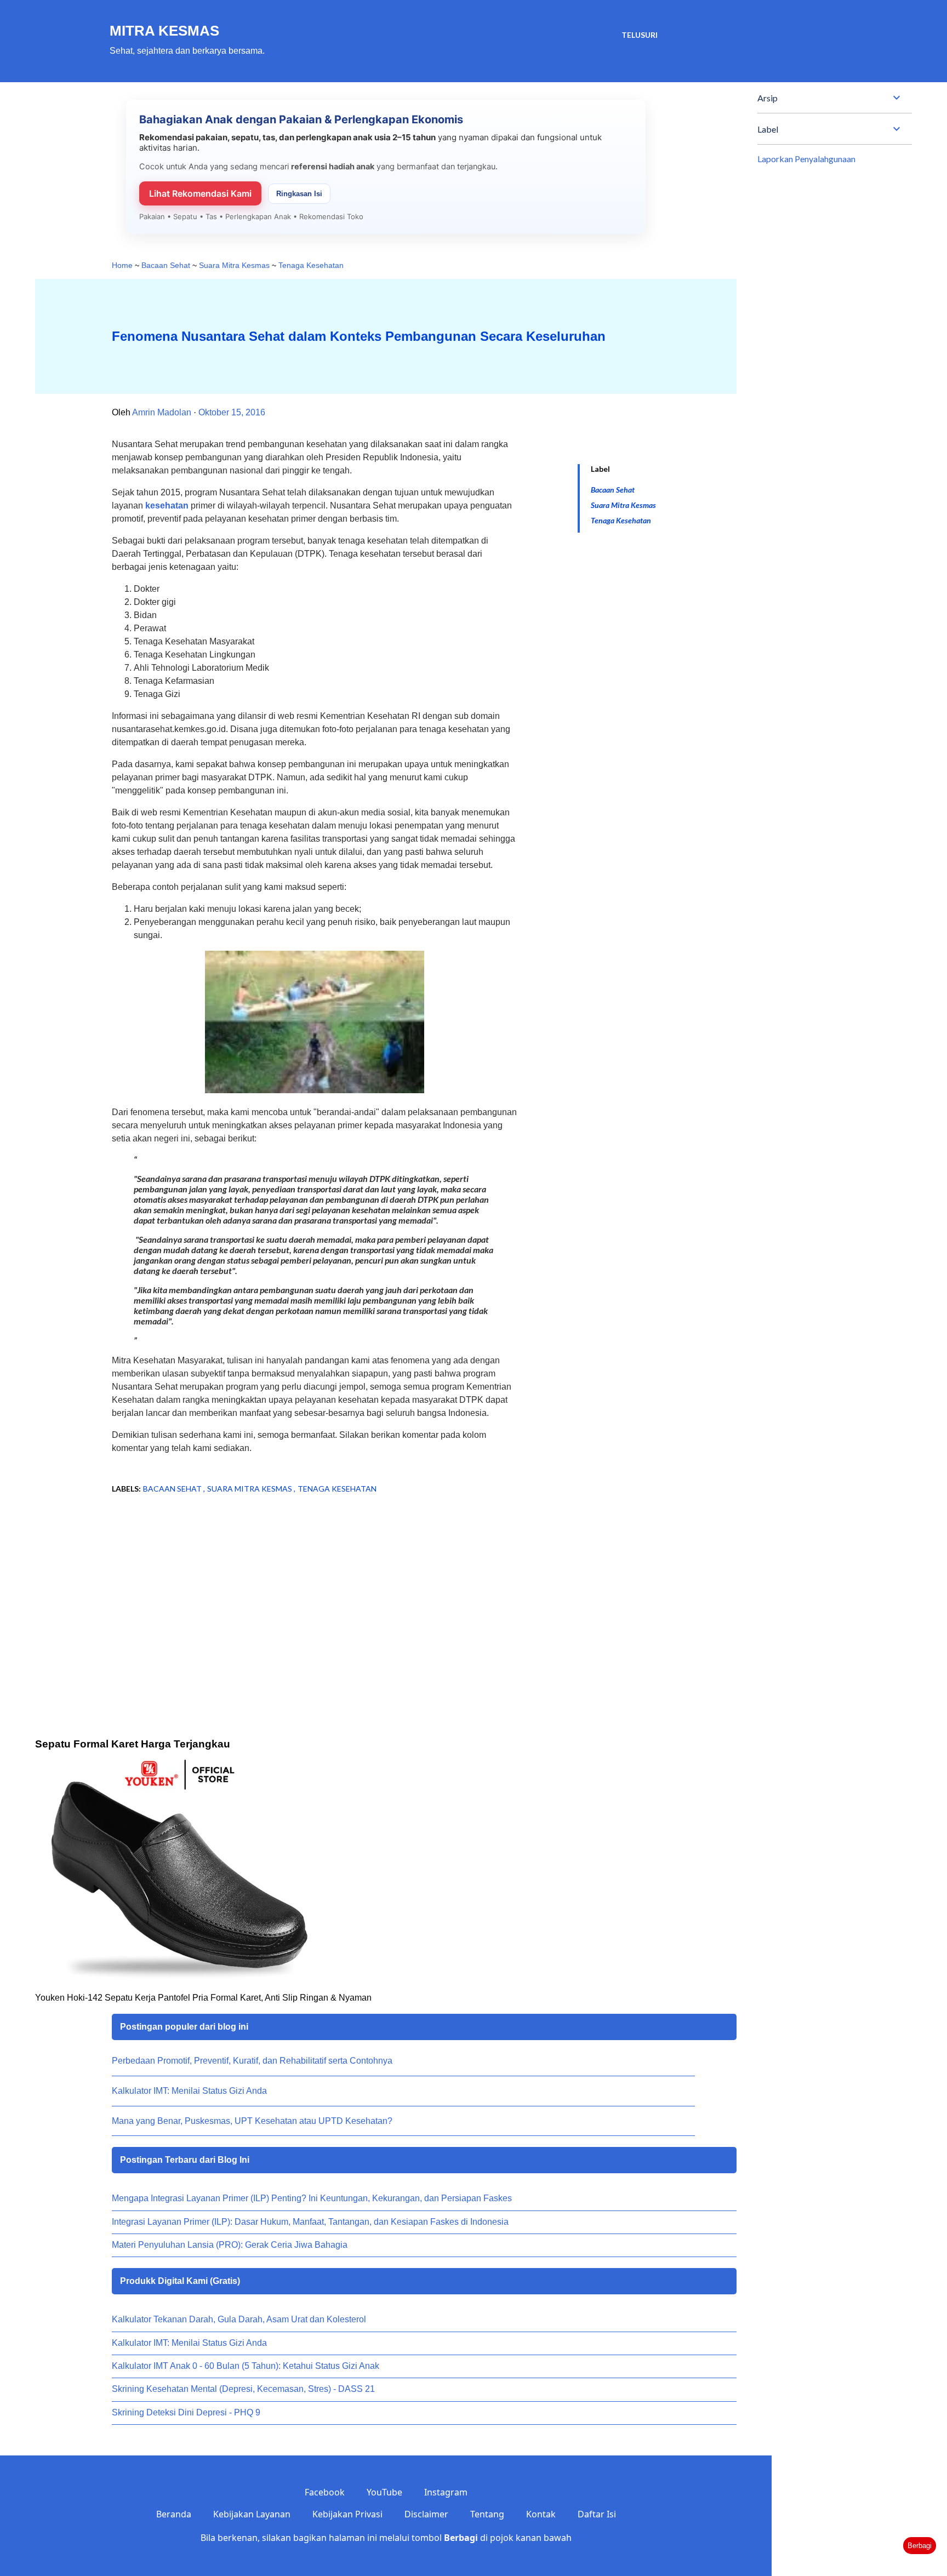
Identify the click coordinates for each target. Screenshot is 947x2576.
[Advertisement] (297, 1591)
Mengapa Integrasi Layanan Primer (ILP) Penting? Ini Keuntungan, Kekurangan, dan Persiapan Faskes (312, 2198)
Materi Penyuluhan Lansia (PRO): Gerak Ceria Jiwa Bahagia (230, 2245)
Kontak (541, 2514)
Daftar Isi (597, 2514)
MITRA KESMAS (164, 31)
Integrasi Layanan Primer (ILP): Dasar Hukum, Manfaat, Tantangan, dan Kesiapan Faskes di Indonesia (310, 2222)
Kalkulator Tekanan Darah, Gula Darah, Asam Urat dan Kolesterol (239, 2319)
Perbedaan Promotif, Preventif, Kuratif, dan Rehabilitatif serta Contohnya (252, 2061)
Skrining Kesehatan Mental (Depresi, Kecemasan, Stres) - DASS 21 (243, 2389)
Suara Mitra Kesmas (623, 505)
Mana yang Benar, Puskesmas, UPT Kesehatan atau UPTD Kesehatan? (252, 2121)
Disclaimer (426, 2514)
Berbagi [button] (920, 2546)
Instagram (446, 2492)
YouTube (384, 2492)
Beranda (174, 2514)
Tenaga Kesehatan (621, 520)
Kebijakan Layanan (252, 2514)
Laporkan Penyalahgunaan (806, 159)
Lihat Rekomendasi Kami (200, 193)
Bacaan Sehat (613, 490)
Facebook (325, 2492)
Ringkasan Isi (299, 194)
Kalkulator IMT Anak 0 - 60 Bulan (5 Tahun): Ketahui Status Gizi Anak (246, 2366)
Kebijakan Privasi (347, 2514)
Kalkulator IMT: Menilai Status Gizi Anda (189, 2091)
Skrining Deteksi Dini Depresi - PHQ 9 (186, 2412)
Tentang (487, 2514)
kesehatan (167, 506)
